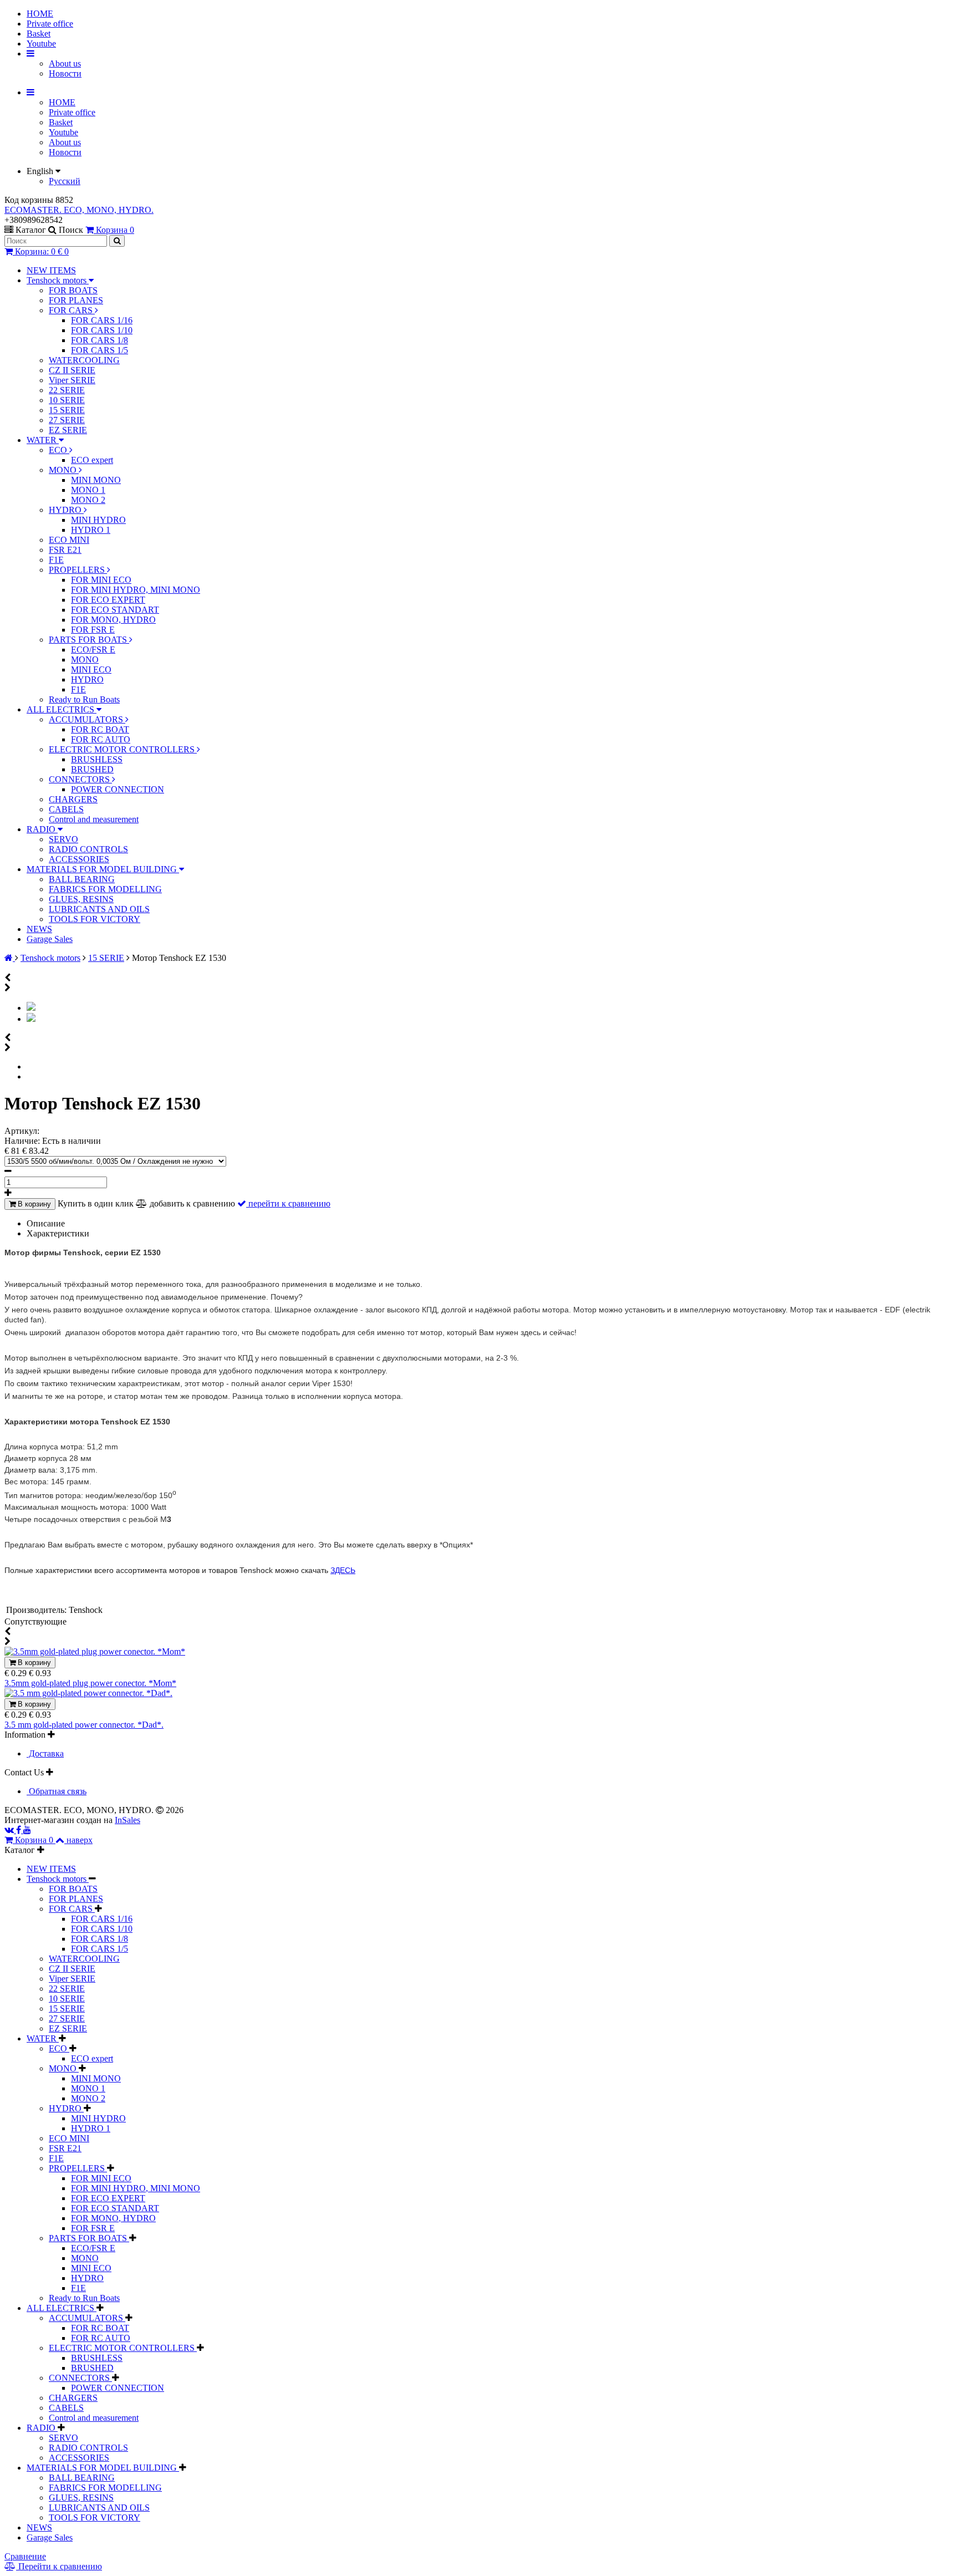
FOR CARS (72, 310)
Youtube (41, 44)
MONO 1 (88, 490)
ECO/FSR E (93, 650)
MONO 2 (88, 500)
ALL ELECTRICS (62, 709)
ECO (59, 450)
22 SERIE (67, 390)
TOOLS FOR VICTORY (95, 919)
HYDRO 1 (91, 530)
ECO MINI (69, 540)
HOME (40, 14)
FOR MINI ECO (101, 580)
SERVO (63, 839)
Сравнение (25, 2556)
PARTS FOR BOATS (89, 640)
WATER (43, 440)
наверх (80, 1840)
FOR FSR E (93, 630)
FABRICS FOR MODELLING (105, 889)
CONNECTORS (80, 779)
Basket (39, 34)
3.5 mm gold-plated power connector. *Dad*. (84, 1725)
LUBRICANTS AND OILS (99, 909)
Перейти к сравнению (59, 2566)
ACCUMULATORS (87, 719)
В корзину (33, 1204)
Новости (65, 73)
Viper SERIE (72, 380)
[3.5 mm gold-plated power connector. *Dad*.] (88, 1693)
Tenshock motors (58, 280)
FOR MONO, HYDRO (113, 620)
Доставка (45, 1753)
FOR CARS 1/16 (102, 320)
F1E (56, 560)
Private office (50, 24)
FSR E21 (65, 550)
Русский (65, 181)
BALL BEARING (82, 879)
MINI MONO (96, 480)
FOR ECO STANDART (115, 610)
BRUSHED (92, 769)
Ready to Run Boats (84, 699)
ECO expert (92, 460)
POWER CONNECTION (118, 789)
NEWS (39, 929)
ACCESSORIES (79, 859)
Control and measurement (94, 819)
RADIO (42, 829)
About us (65, 63)
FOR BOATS (73, 290)
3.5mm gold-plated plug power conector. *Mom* (90, 1683)
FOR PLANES (76, 300)
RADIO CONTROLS (88, 849)
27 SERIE (67, 420)
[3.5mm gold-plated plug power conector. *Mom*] (95, 1651)
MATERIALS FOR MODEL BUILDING (103, 869)
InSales (128, 1820)
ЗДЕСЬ (343, 1570)
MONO (64, 470)
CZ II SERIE (72, 370)
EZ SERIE (68, 430)
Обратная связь (57, 1791)
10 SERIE (67, 400)
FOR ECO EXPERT (108, 600)
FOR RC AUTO (101, 739)
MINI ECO (91, 670)
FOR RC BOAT (100, 729)
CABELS (66, 809)
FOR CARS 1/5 (100, 350)
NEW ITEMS (51, 270)
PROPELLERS (78, 570)
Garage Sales (50, 939)
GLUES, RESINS (81, 899)
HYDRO (66, 510)
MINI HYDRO (98, 520)
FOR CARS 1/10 (102, 330)
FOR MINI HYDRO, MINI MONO (136, 590)
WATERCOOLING (84, 360)
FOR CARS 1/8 (100, 340)
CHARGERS (73, 799)
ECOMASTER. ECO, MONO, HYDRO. (79, 210)
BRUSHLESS (97, 759)
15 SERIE (67, 410)
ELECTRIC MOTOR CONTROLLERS (123, 749)
